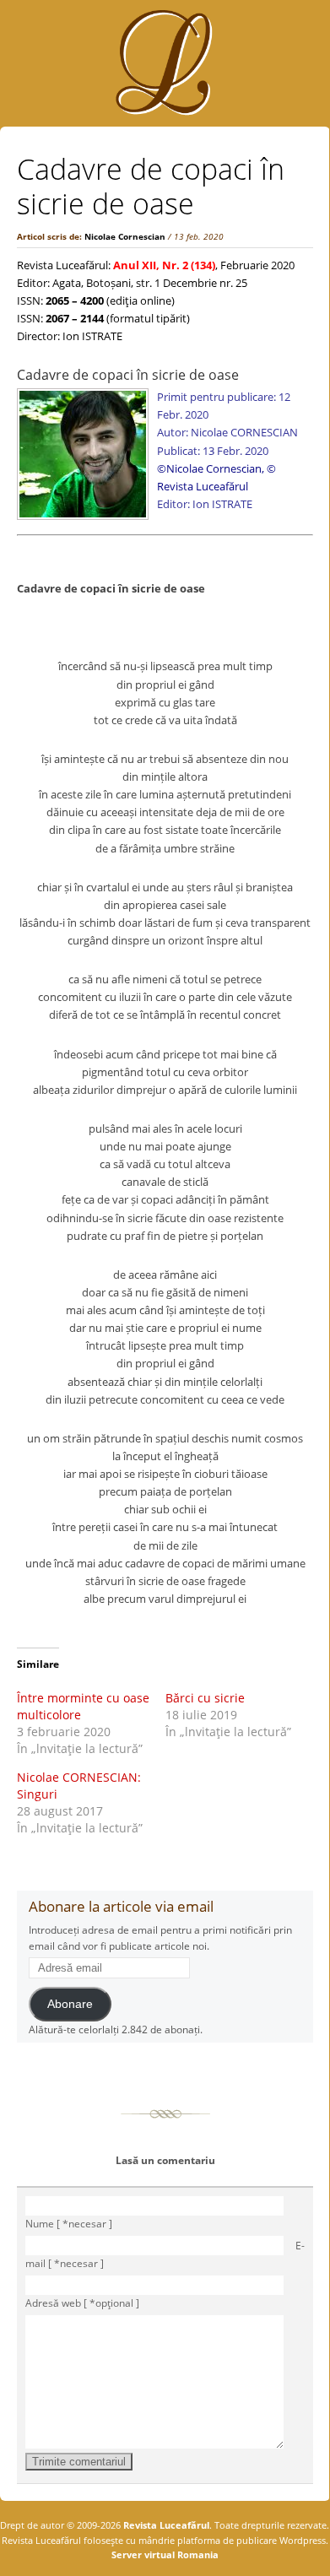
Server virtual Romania (165, 2554)
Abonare (70, 2004)
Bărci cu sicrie (205, 1698)
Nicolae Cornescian (125, 236)
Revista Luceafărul (165, 2525)
